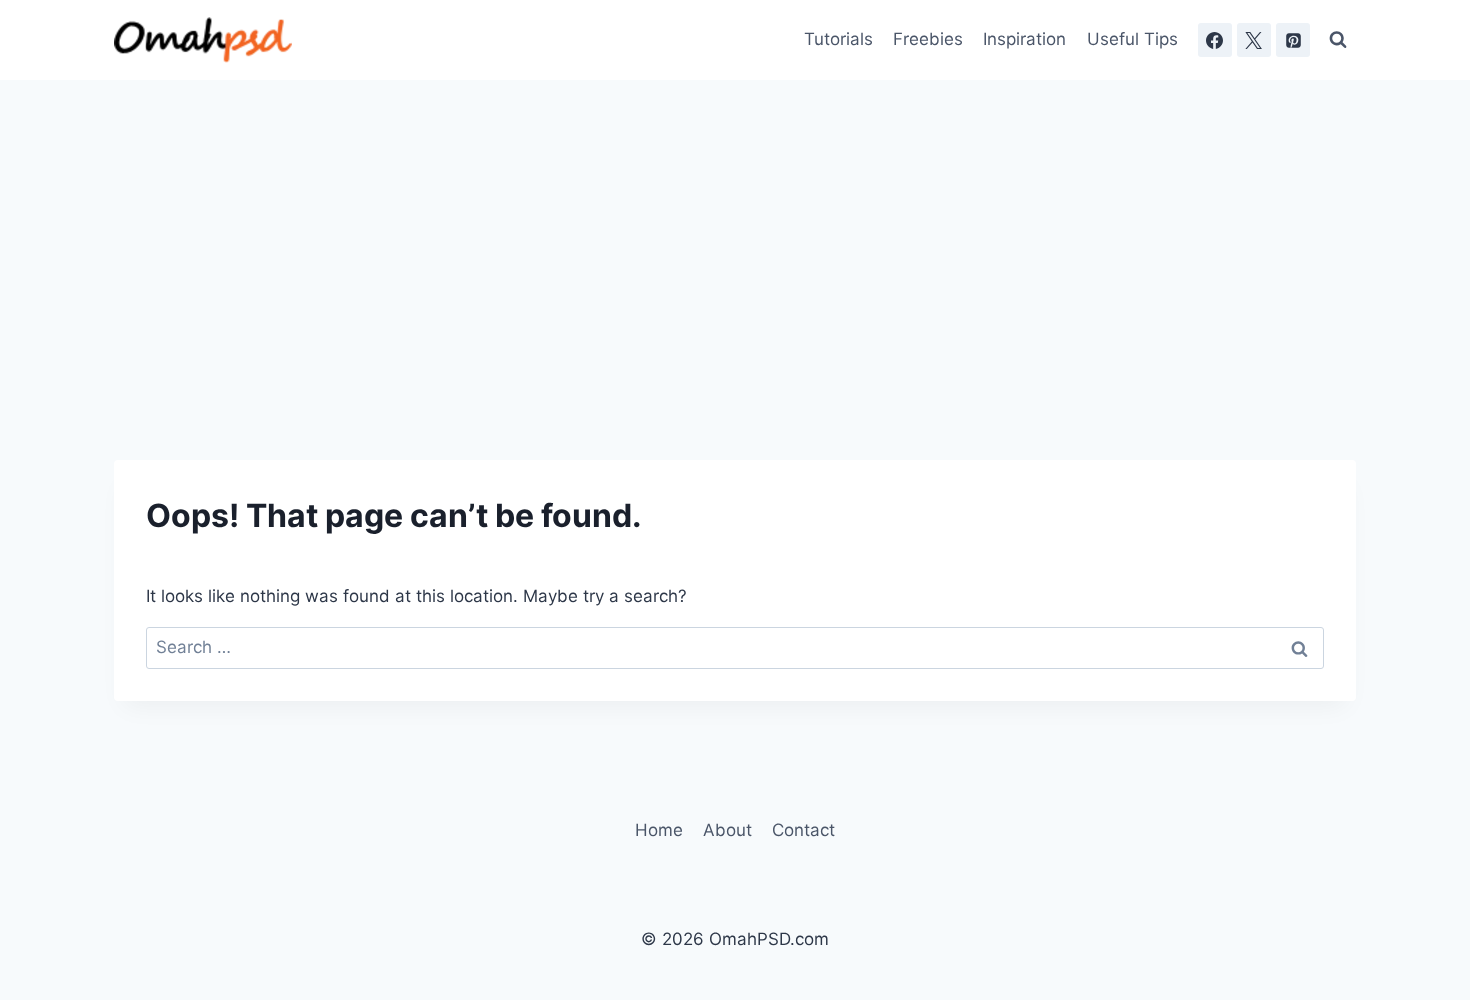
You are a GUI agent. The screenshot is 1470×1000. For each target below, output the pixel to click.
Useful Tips (1132, 39)
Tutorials (838, 39)
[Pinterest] (1293, 40)
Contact (803, 830)
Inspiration (1024, 39)
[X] (1254, 40)
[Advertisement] (735, 230)
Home (659, 830)
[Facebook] (1215, 40)
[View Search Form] (1338, 40)
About (727, 830)
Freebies (928, 39)
